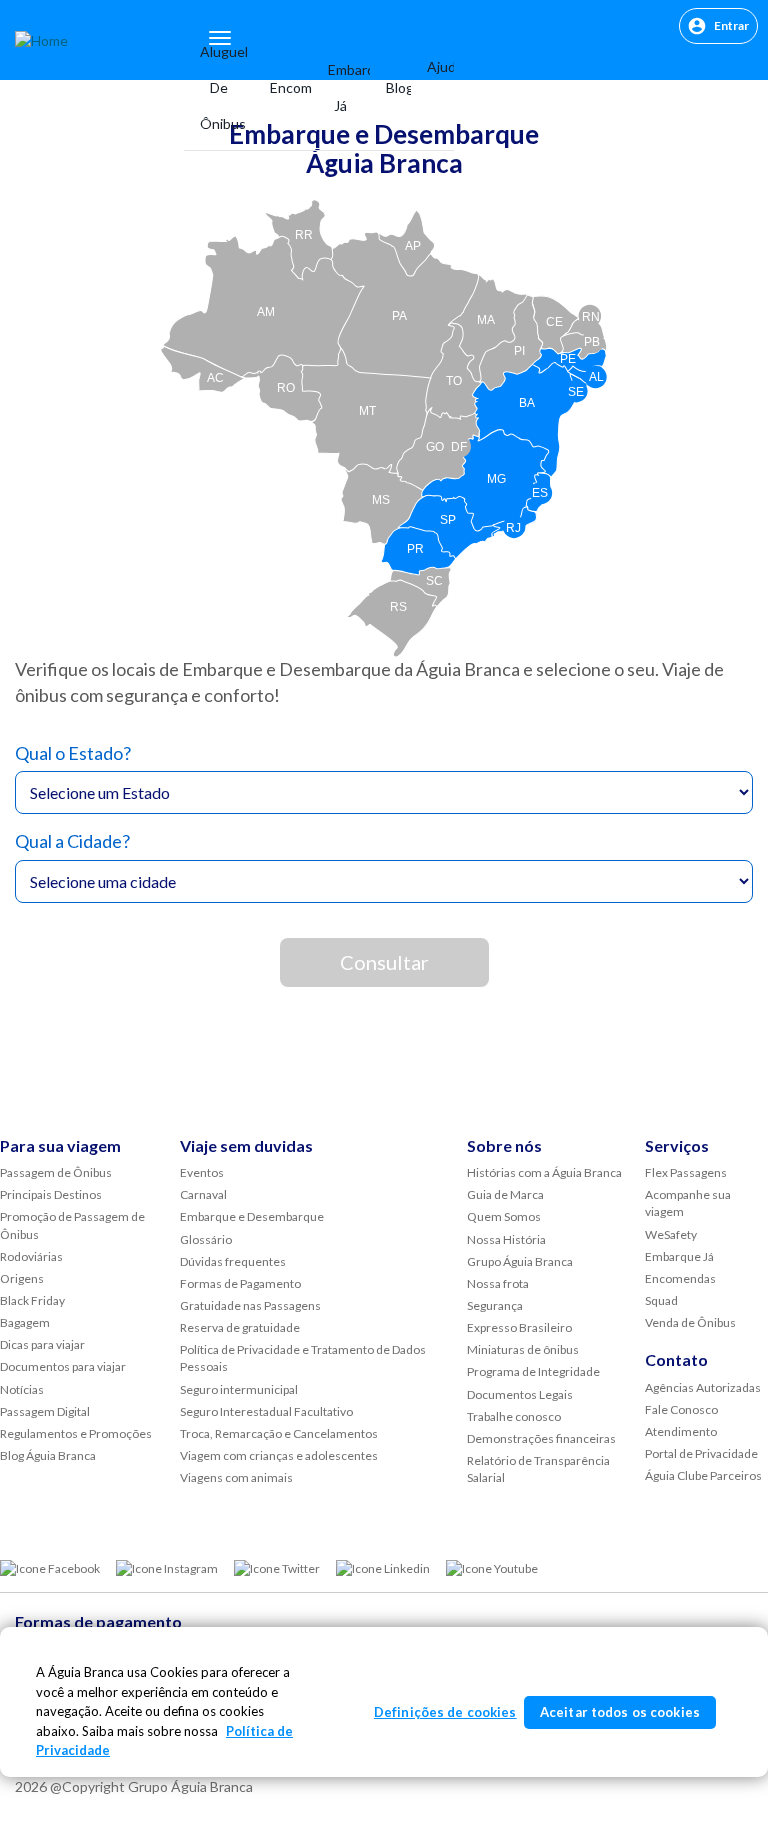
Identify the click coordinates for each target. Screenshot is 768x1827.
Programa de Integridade (533, 1371)
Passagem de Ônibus (56, 1172)
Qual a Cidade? (72, 841)
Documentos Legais (520, 1394)
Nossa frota (498, 1283)
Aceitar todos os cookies (620, 1712)
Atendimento (681, 1431)
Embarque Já (340, 87)
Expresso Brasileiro (519, 1327)
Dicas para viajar (42, 1344)
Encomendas (283, 87)
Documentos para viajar (63, 1366)
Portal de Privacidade (701, 1453)
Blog (390, 87)
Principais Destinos (51, 1194)
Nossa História (506, 1239)
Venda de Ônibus (690, 1322)
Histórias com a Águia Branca (544, 1172)
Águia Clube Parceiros (703, 1475)
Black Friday (32, 1300)
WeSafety (671, 1234)
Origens (22, 1278)
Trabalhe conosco (514, 1416)
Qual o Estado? (73, 753)
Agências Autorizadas (703, 1387)
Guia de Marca (505, 1194)
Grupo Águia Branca (520, 1261)
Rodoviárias (31, 1256)
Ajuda (433, 66)
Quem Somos (504, 1216)
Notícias (22, 1389)
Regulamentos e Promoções (76, 1433)
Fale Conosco (681, 1409)
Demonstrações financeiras (541, 1438)
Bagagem (25, 1322)
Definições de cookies (445, 1712)
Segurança (495, 1305)
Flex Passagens (686, 1172)
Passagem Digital (45, 1411)
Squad (661, 1300)
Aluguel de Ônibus (219, 87)
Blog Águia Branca (48, 1455)
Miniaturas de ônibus (523, 1349)
